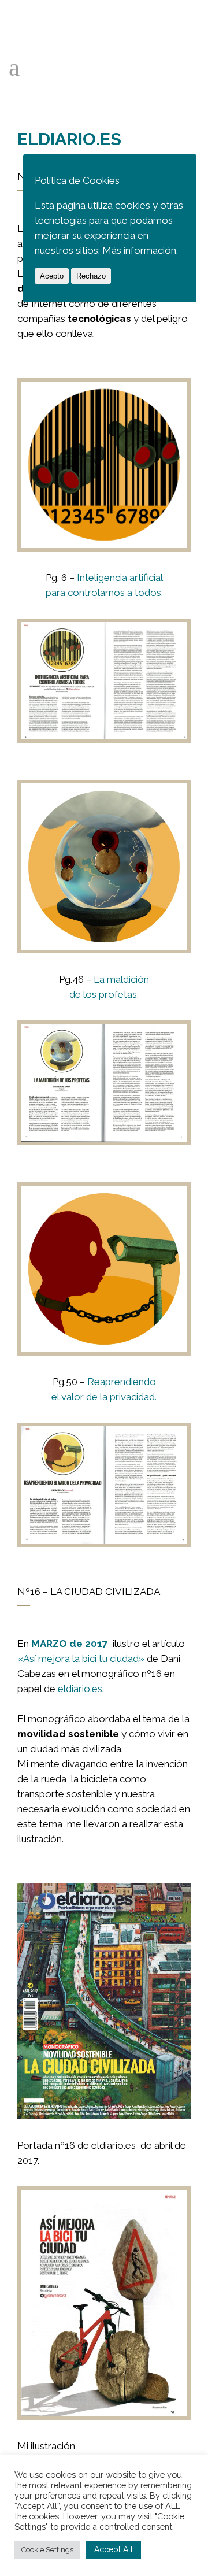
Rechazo (91, 276)
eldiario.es (80, 1689)
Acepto (52, 276)
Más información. (140, 250)
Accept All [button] (114, 2549)
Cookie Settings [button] (47, 2550)
